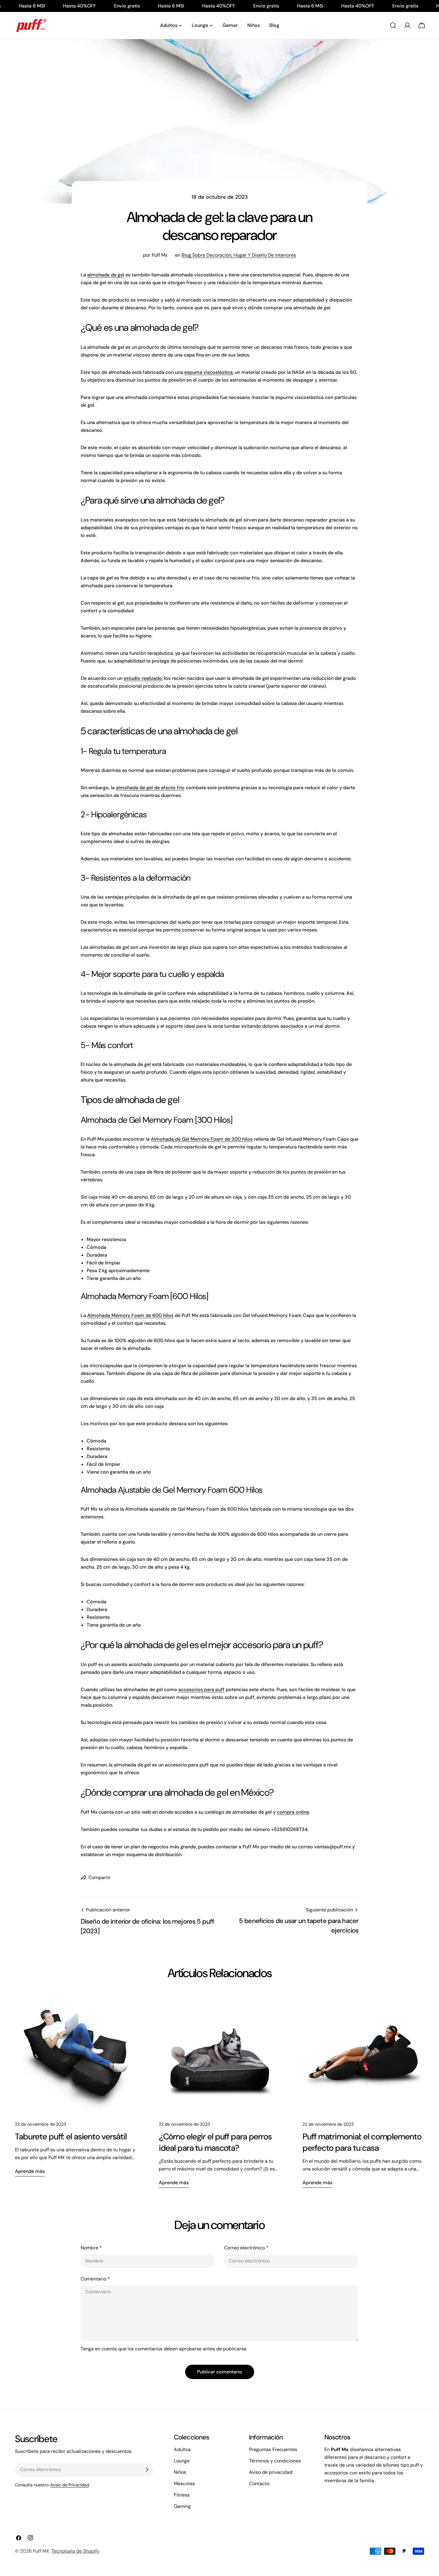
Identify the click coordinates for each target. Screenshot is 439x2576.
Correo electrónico (246, 2248)
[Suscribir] (147, 2470)
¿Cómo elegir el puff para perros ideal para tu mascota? (215, 2142)
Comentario (95, 2279)
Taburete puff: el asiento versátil (71, 2137)
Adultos (182, 2449)
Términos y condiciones (275, 2461)
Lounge (182, 2461)
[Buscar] (393, 25)
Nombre (91, 2248)
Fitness (182, 2495)
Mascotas (184, 2484)
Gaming (182, 2506)
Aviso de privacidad (271, 2472)
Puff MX (41, 2551)
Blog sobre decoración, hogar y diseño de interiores (239, 255)
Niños (180, 2472)
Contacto (259, 2484)
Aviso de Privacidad (70, 2485)
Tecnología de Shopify (75, 2551)
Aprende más (30, 2171)
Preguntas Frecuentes (273, 2449)
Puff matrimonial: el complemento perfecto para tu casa (362, 2142)
